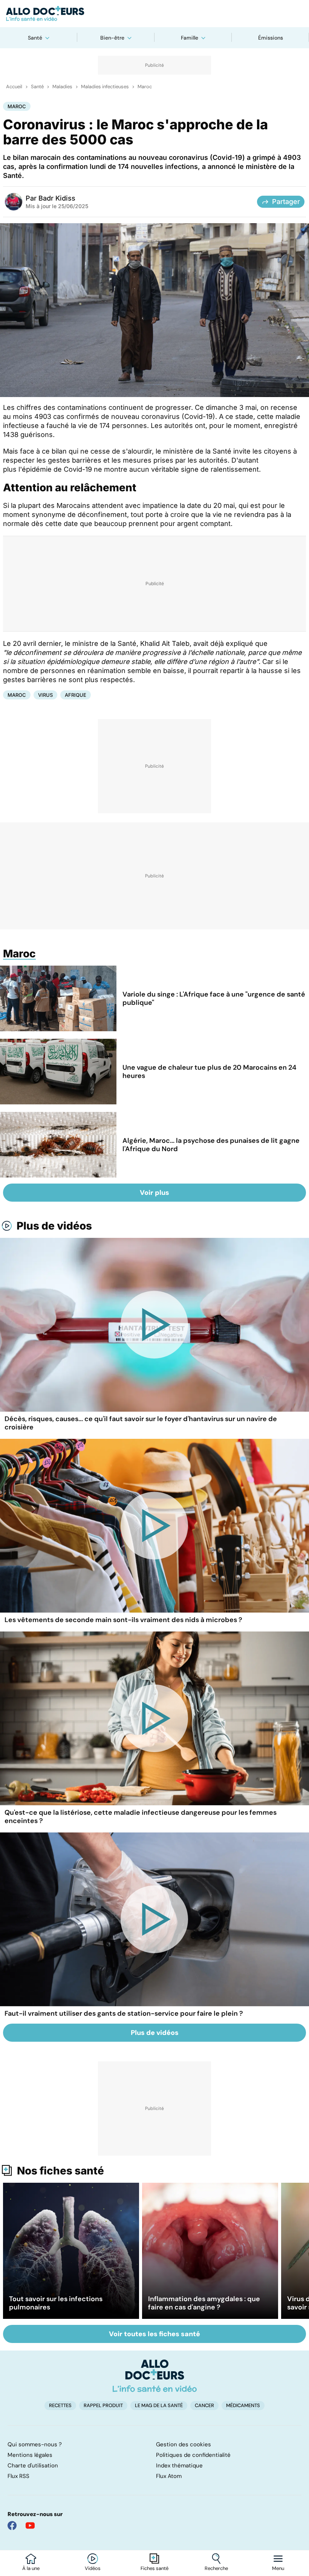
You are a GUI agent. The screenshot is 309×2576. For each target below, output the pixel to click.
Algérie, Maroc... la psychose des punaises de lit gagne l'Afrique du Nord (211, 1145)
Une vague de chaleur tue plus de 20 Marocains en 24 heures (209, 1072)
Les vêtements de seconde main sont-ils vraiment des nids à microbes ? (123, 1620)
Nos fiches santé (60, 2171)
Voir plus (154, 1193)
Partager (286, 202)
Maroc (145, 87)
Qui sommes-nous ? (35, 2444)
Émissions (271, 38)
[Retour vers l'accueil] (154, 14)
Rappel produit (103, 2405)
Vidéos (93, 2568)
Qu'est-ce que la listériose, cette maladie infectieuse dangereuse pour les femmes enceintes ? (141, 1817)
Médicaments (243, 2405)
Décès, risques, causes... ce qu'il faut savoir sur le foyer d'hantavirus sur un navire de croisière (141, 1423)
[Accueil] (155, 2376)
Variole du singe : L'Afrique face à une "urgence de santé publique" (214, 998)
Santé (35, 38)
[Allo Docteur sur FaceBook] (12, 2525)
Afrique (76, 695)
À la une (31, 2568)
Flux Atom (169, 2476)
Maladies (62, 87)
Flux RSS (18, 2476)
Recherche (216, 2568)
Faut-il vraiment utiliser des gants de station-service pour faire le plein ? (124, 2013)
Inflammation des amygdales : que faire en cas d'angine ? (204, 2303)
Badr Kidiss (57, 198)
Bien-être (112, 38)
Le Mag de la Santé (159, 2405)
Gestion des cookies (184, 2444)
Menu (278, 2568)
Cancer (204, 2405)
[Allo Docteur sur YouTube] (30, 2525)
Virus (45, 695)
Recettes (60, 2405)
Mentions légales (30, 2455)
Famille (190, 38)
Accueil (14, 87)
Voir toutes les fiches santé (154, 2334)
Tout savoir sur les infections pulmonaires (56, 2303)
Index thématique (179, 2466)
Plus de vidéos (54, 1226)
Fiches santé (154, 2568)
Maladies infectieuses (105, 87)
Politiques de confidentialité (193, 2455)
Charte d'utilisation (33, 2466)
